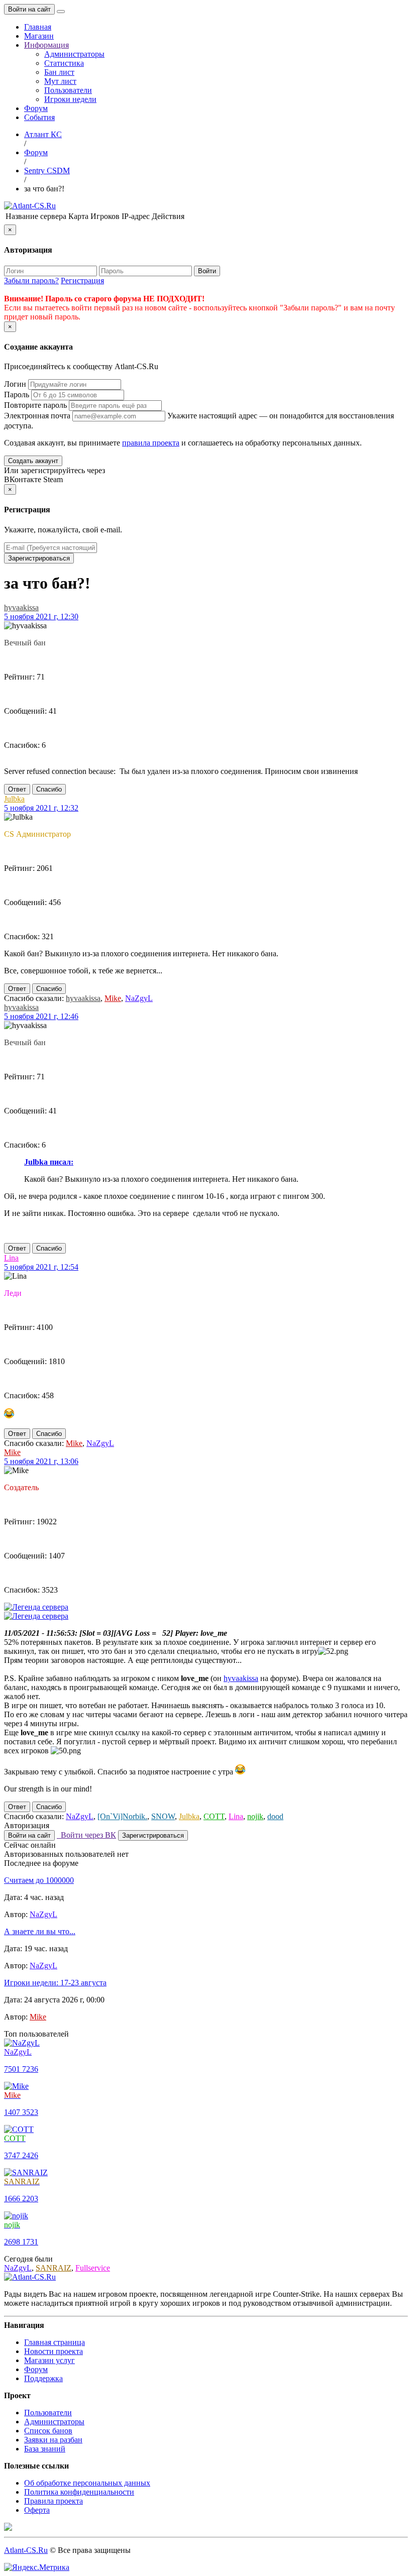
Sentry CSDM (47, 171)
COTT (214, 1816)
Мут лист (60, 81)
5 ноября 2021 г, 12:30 (41, 617)
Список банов (48, 2431)
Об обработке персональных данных (87, 2483)
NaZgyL (139, 998)
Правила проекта (54, 2501)
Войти (207, 271)
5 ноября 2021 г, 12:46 (41, 1016)
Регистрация (82, 281)
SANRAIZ (54, 2268)
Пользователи (68, 90)
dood (275, 1816)
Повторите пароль (35, 405)
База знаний (45, 2449)
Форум (36, 108)
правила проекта (151, 443)
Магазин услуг (49, 2360)
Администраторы (74, 54)
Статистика (64, 63)
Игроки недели (70, 99)
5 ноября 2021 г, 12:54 (41, 1267)
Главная (38, 27)
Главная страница (55, 2342)
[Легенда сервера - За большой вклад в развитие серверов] (36, 1607)
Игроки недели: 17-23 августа (55, 1983)
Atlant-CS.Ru (26, 2550)
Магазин (39, 36)
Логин (15, 384)
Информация (46, 45)
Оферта (37, 2510)
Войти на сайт (29, 9)
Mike (113, 998)
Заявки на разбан (53, 2440)
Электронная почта (37, 416)
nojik (255, 1816)
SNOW (163, 1816)
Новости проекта (54, 2351)
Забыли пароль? (31, 281)
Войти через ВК (86, 1835)
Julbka (14, 799)
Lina (11, 1258)
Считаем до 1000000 (39, 1880)
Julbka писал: (49, 1162)
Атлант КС (43, 134)
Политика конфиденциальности (79, 2492)
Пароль (17, 395)
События (39, 117)
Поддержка (43, 2378)
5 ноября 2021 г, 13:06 (41, 1461)
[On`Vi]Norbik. (122, 1816)
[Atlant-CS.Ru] (30, 206)
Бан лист (59, 72)
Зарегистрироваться (39, 558)
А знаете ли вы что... (40, 1931)
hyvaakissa (21, 607)
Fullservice (93, 2268)
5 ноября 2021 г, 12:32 (41, 808)
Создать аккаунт (33, 461)
